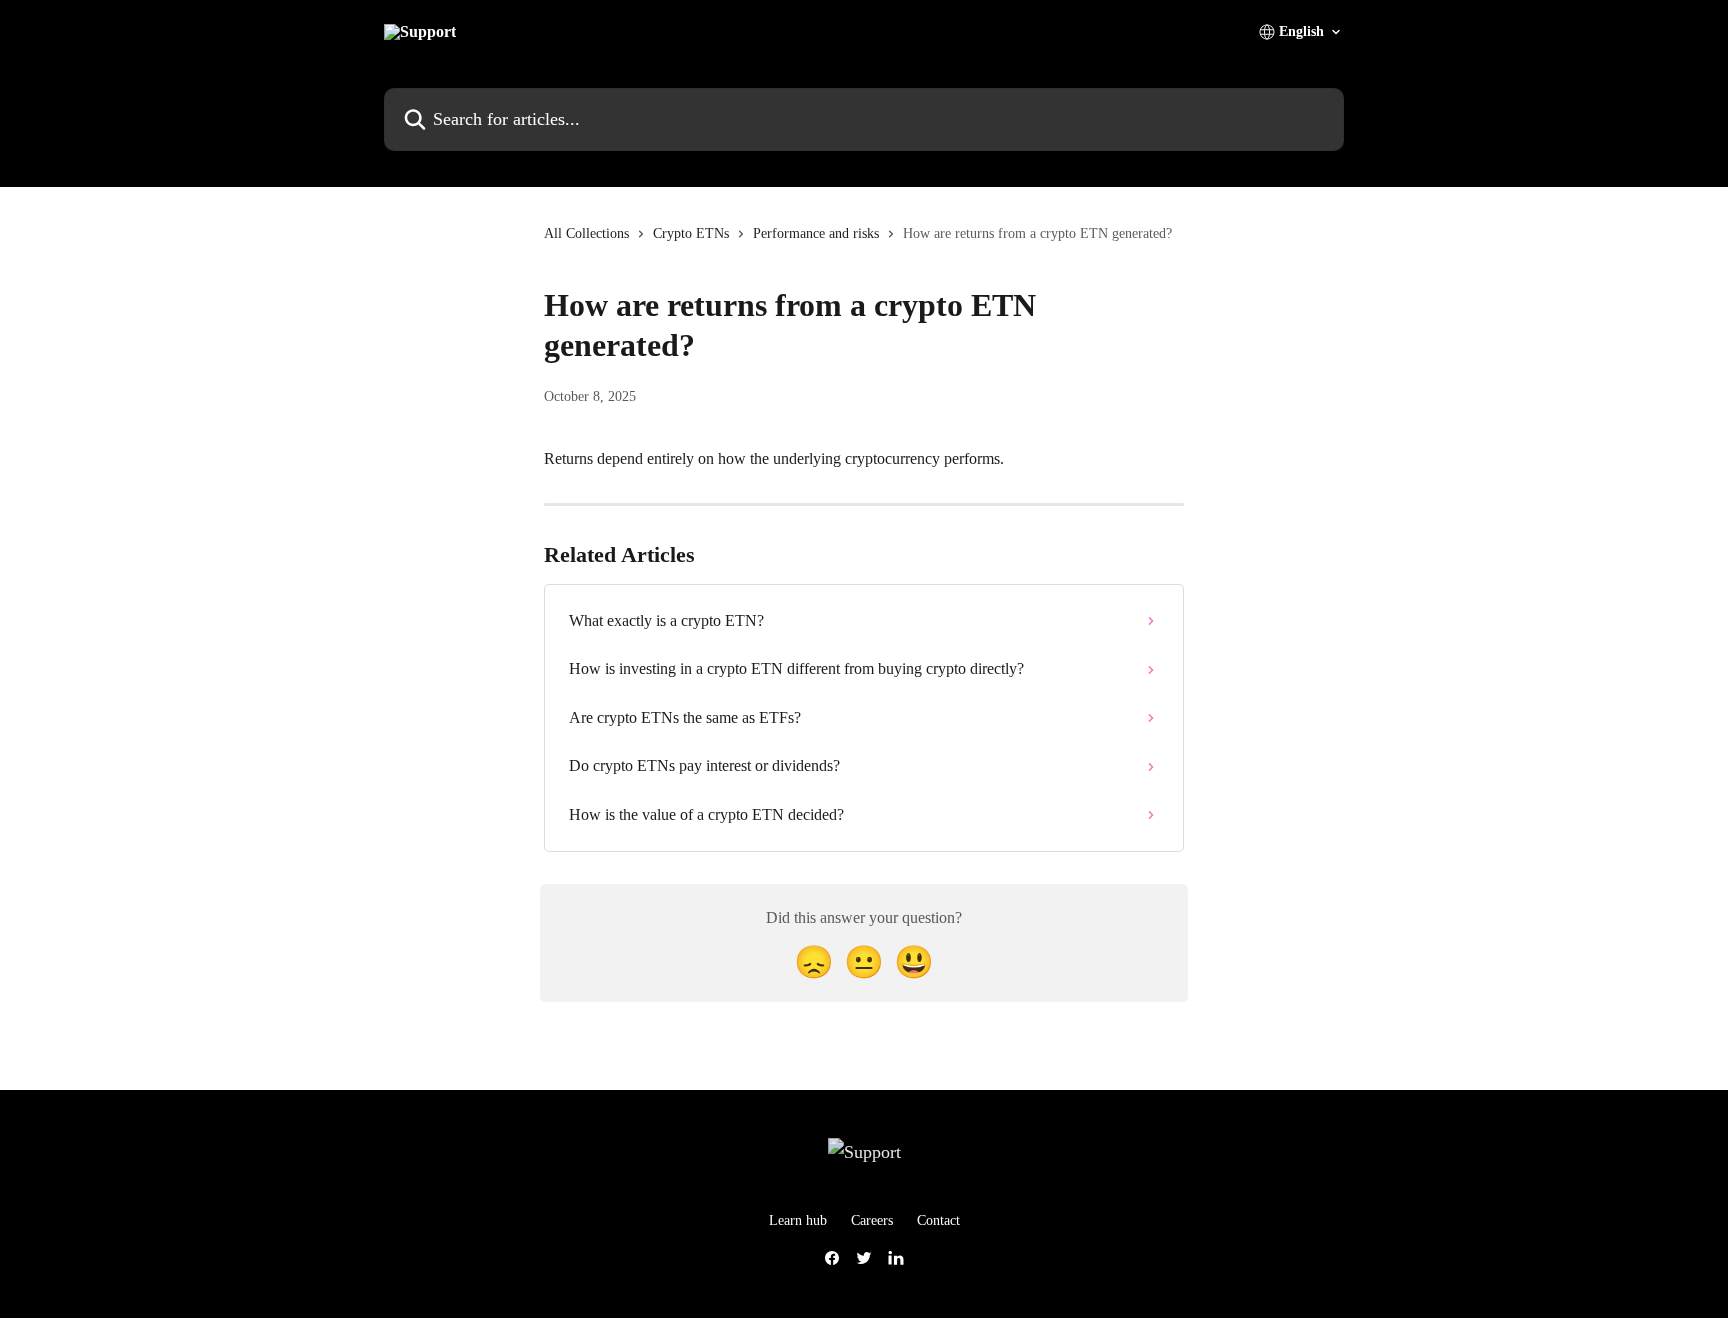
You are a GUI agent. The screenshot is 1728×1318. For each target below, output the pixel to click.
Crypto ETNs (691, 233)
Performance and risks (816, 233)
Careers (872, 1220)
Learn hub (798, 1220)
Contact (938, 1220)
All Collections (586, 233)
